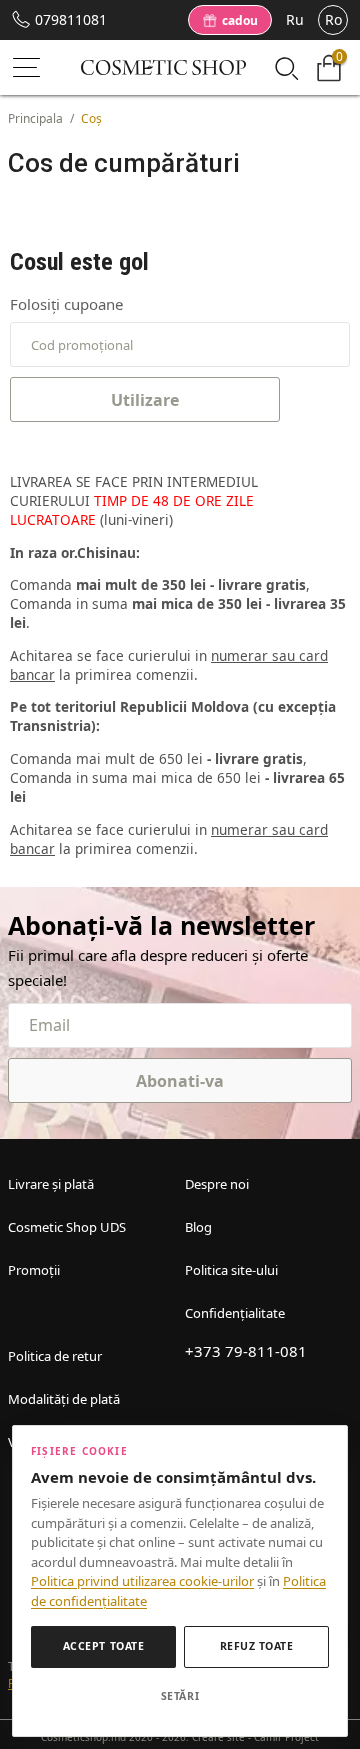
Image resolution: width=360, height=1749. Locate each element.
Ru (295, 19)
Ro (333, 19)
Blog (198, 1227)
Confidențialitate (235, 1313)
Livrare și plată (51, 1184)
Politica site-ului (231, 1270)
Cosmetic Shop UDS (67, 1227)
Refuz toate (257, 1646)
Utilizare (145, 400)
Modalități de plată (64, 1399)
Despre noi (217, 1184)
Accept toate (103, 1646)
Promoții (34, 1270)
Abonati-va (180, 1081)
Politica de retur (55, 1356)
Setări (180, 1696)
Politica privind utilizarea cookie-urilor (142, 1581)
